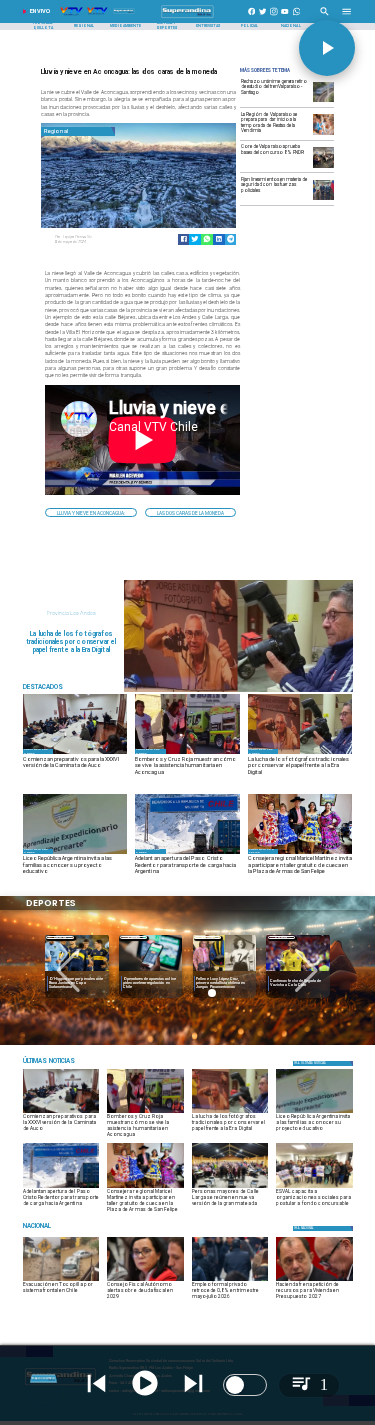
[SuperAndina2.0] (187, 18)
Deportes (60, 937)
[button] (91, 513)
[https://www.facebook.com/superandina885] (252, 18)
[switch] (245, 1385)
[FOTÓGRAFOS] (238, 691)
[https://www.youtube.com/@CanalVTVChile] (285, 18)
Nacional (133, 937)
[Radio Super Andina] (324, 18)
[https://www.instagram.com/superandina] (274, 18)
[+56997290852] (297, 18)
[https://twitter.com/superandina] (263, 18)
